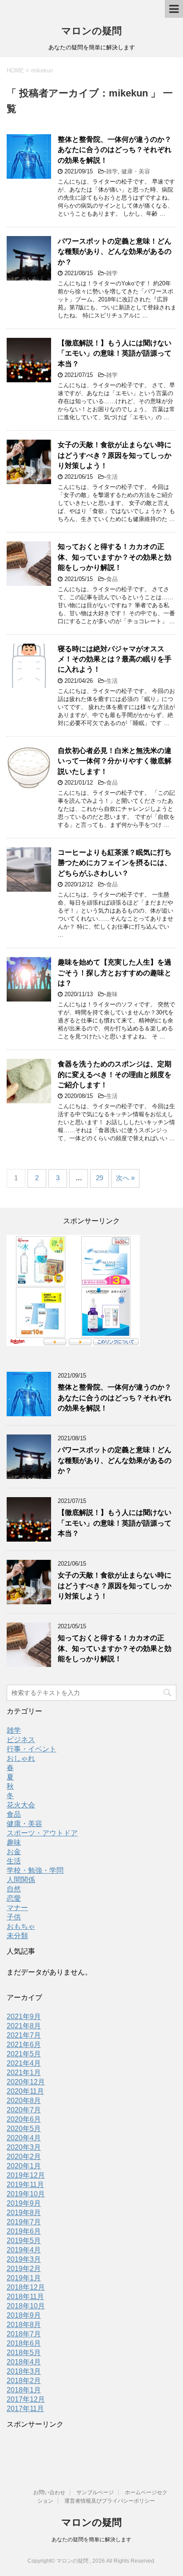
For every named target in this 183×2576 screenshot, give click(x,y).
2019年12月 (26, 2175)
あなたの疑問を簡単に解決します (91, 2540)
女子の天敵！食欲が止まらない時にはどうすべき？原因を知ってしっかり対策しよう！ (115, 455)
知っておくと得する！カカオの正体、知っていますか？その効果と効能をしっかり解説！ (115, 557)
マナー (17, 1908)
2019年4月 (24, 2250)
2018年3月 (24, 2371)
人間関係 (21, 1880)
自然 (14, 1889)
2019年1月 (24, 2278)
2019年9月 (24, 2203)
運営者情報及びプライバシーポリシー (110, 2501)
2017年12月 (26, 2399)
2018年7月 (24, 2334)
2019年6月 (24, 2231)
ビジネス (21, 1740)
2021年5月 (24, 2054)
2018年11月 (25, 2297)
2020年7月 (24, 2110)
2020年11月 (25, 2091)
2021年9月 (24, 2017)
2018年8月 (24, 2325)
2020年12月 (26, 2082)
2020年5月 (24, 2129)
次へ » (125, 1178)
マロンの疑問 (91, 31)
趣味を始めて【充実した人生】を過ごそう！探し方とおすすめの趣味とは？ (115, 973)
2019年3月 (24, 2259)
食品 (112, 579)
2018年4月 (24, 2362)
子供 (14, 1917)
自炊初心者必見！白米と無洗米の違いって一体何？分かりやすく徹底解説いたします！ (115, 761)
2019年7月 (24, 2222)
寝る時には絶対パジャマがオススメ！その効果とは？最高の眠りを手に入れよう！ (115, 659)
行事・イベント (32, 1749)
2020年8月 (24, 2101)
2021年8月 (24, 2026)
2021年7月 (24, 2035)
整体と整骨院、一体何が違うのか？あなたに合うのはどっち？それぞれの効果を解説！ (115, 150)
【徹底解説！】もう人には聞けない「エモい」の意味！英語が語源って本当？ (115, 353)
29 (99, 1178)
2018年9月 (24, 2315)
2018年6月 (24, 2343)
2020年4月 (24, 2138)
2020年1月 (24, 2166)
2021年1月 (24, 2073)
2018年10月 (26, 2306)
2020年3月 (24, 2147)
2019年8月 (24, 2213)
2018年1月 (24, 2390)
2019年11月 (25, 2185)
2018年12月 (26, 2287)
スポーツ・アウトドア (42, 1833)
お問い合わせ (49, 2492)
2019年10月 (26, 2194)
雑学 (112, 171)
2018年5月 (24, 2353)
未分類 (17, 1936)
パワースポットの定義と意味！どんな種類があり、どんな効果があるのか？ (115, 252)
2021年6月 (24, 2045)
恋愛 (14, 1898)
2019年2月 (24, 2269)
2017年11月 (25, 2409)
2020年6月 (24, 2119)
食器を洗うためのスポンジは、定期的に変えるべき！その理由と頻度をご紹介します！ (115, 1074)
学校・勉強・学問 (35, 1870)
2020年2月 (24, 2157)
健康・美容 (136, 171)
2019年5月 (24, 2241)
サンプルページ (95, 2492)
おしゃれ (21, 1758)
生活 (112, 477)
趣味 (112, 994)
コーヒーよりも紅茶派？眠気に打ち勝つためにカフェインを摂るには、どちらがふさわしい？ (115, 863)
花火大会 (21, 1805)
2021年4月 (24, 2063)
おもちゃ (21, 1926)
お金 (14, 1852)
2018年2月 (24, 2381)
